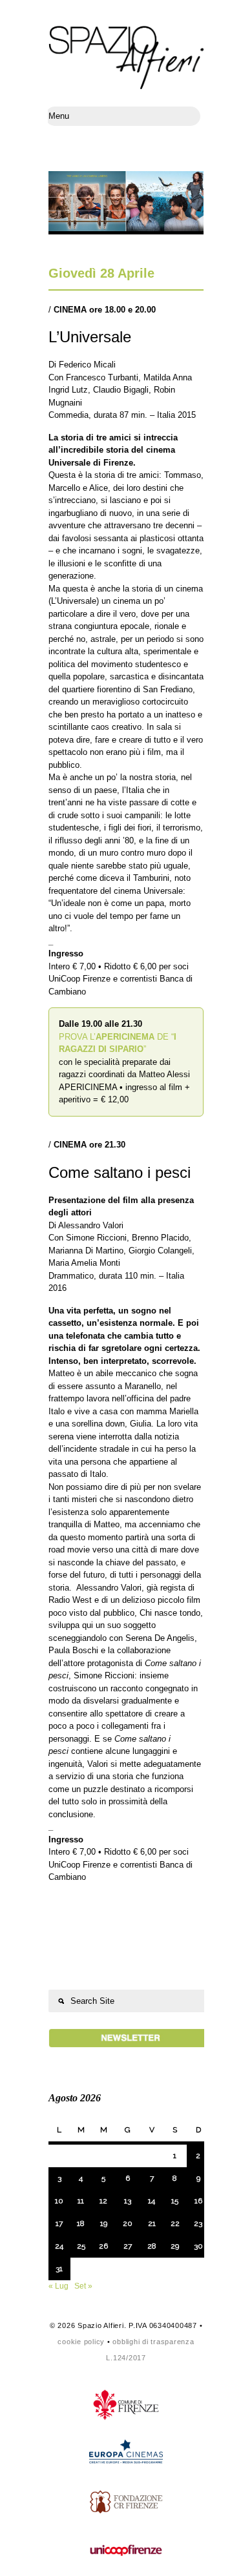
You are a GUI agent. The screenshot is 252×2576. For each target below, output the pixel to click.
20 (128, 2223)
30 (198, 2246)
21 (152, 2223)
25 (81, 2246)
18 (81, 2223)
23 (198, 2223)
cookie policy (81, 2342)
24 (59, 2246)
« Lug (58, 2286)
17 (59, 2223)
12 (103, 2201)
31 (59, 2269)
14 (152, 2201)
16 (198, 2201)
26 (103, 2246)
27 (128, 2246)
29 (175, 2246)
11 (81, 2201)
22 (175, 2223)
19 (104, 2223)
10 (59, 2201)
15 (175, 2201)
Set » (83, 2286)
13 (128, 2201)
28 (152, 2246)
